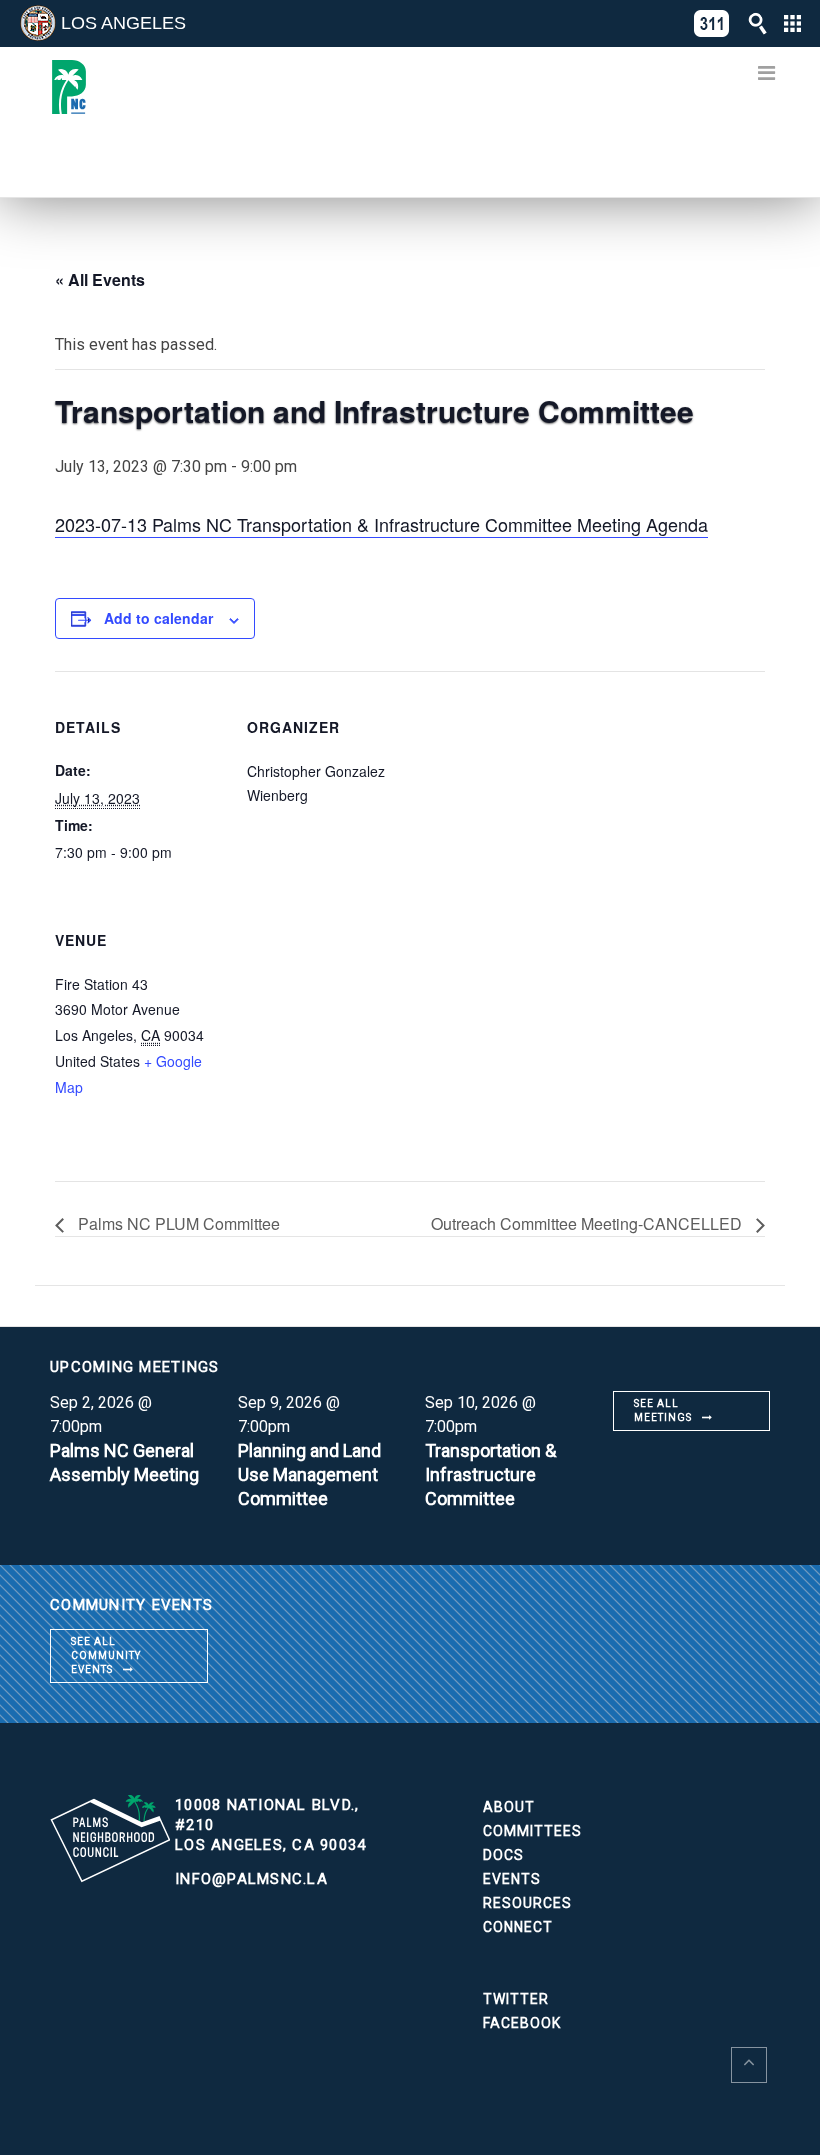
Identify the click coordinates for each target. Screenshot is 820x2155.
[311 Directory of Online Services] (712, 23)
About (509, 1807)
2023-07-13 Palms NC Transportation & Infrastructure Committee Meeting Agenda (381, 524)
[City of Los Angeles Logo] (38, 23)
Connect (518, 1927)
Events (512, 1879)
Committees (532, 1831)
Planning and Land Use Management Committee (309, 1474)
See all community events (106, 1655)
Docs (503, 1855)
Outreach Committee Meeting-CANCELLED (588, 1223)
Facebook (522, 2023)
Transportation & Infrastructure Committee (490, 1474)
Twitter (516, 1999)
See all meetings (663, 1410)
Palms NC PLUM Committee (177, 1223)
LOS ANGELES (123, 23)
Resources (527, 1903)
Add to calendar (158, 618)
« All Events (100, 279)
